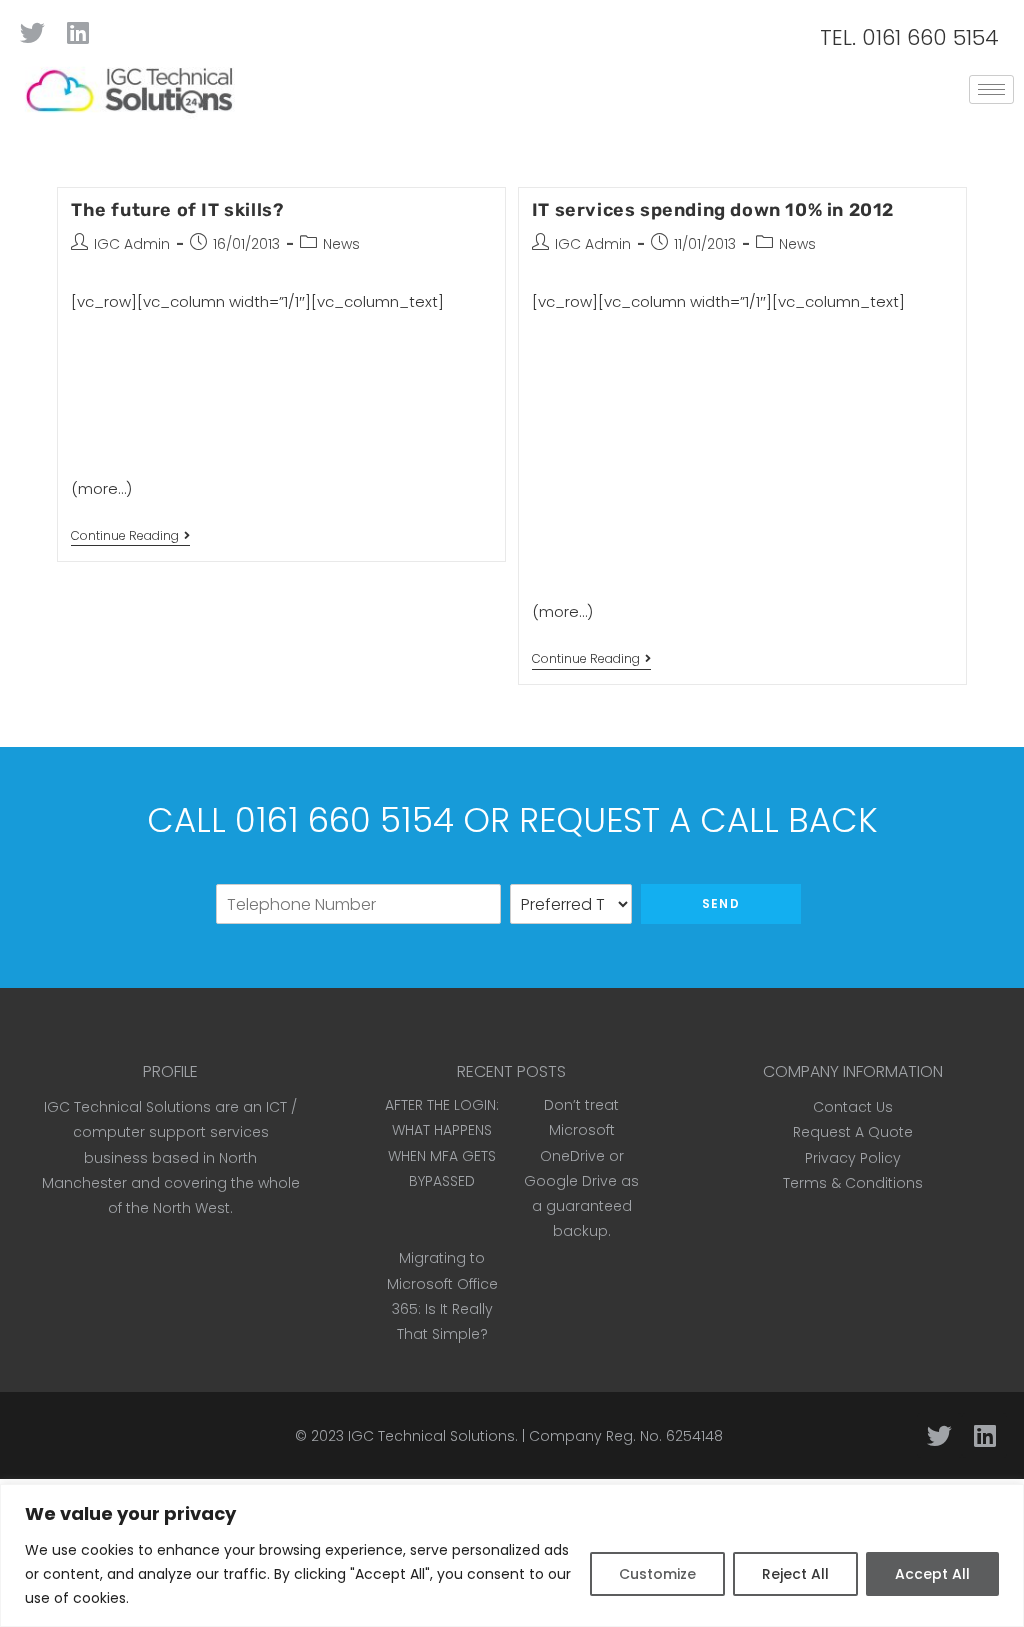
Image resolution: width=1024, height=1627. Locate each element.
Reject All (795, 1574)
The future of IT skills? (177, 210)
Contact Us (853, 1107)
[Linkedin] (77, 32)
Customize (657, 1574)
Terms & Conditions (853, 1183)
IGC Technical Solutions (431, 1436)
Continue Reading (130, 536)
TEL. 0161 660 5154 (909, 37)
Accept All (932, 1574)
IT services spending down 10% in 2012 (713, 210)
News (341, 244)
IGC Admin (132, 244)
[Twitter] (32, 32)
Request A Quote (853, 1132)
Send (721, 903)
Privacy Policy (853, 1158)
